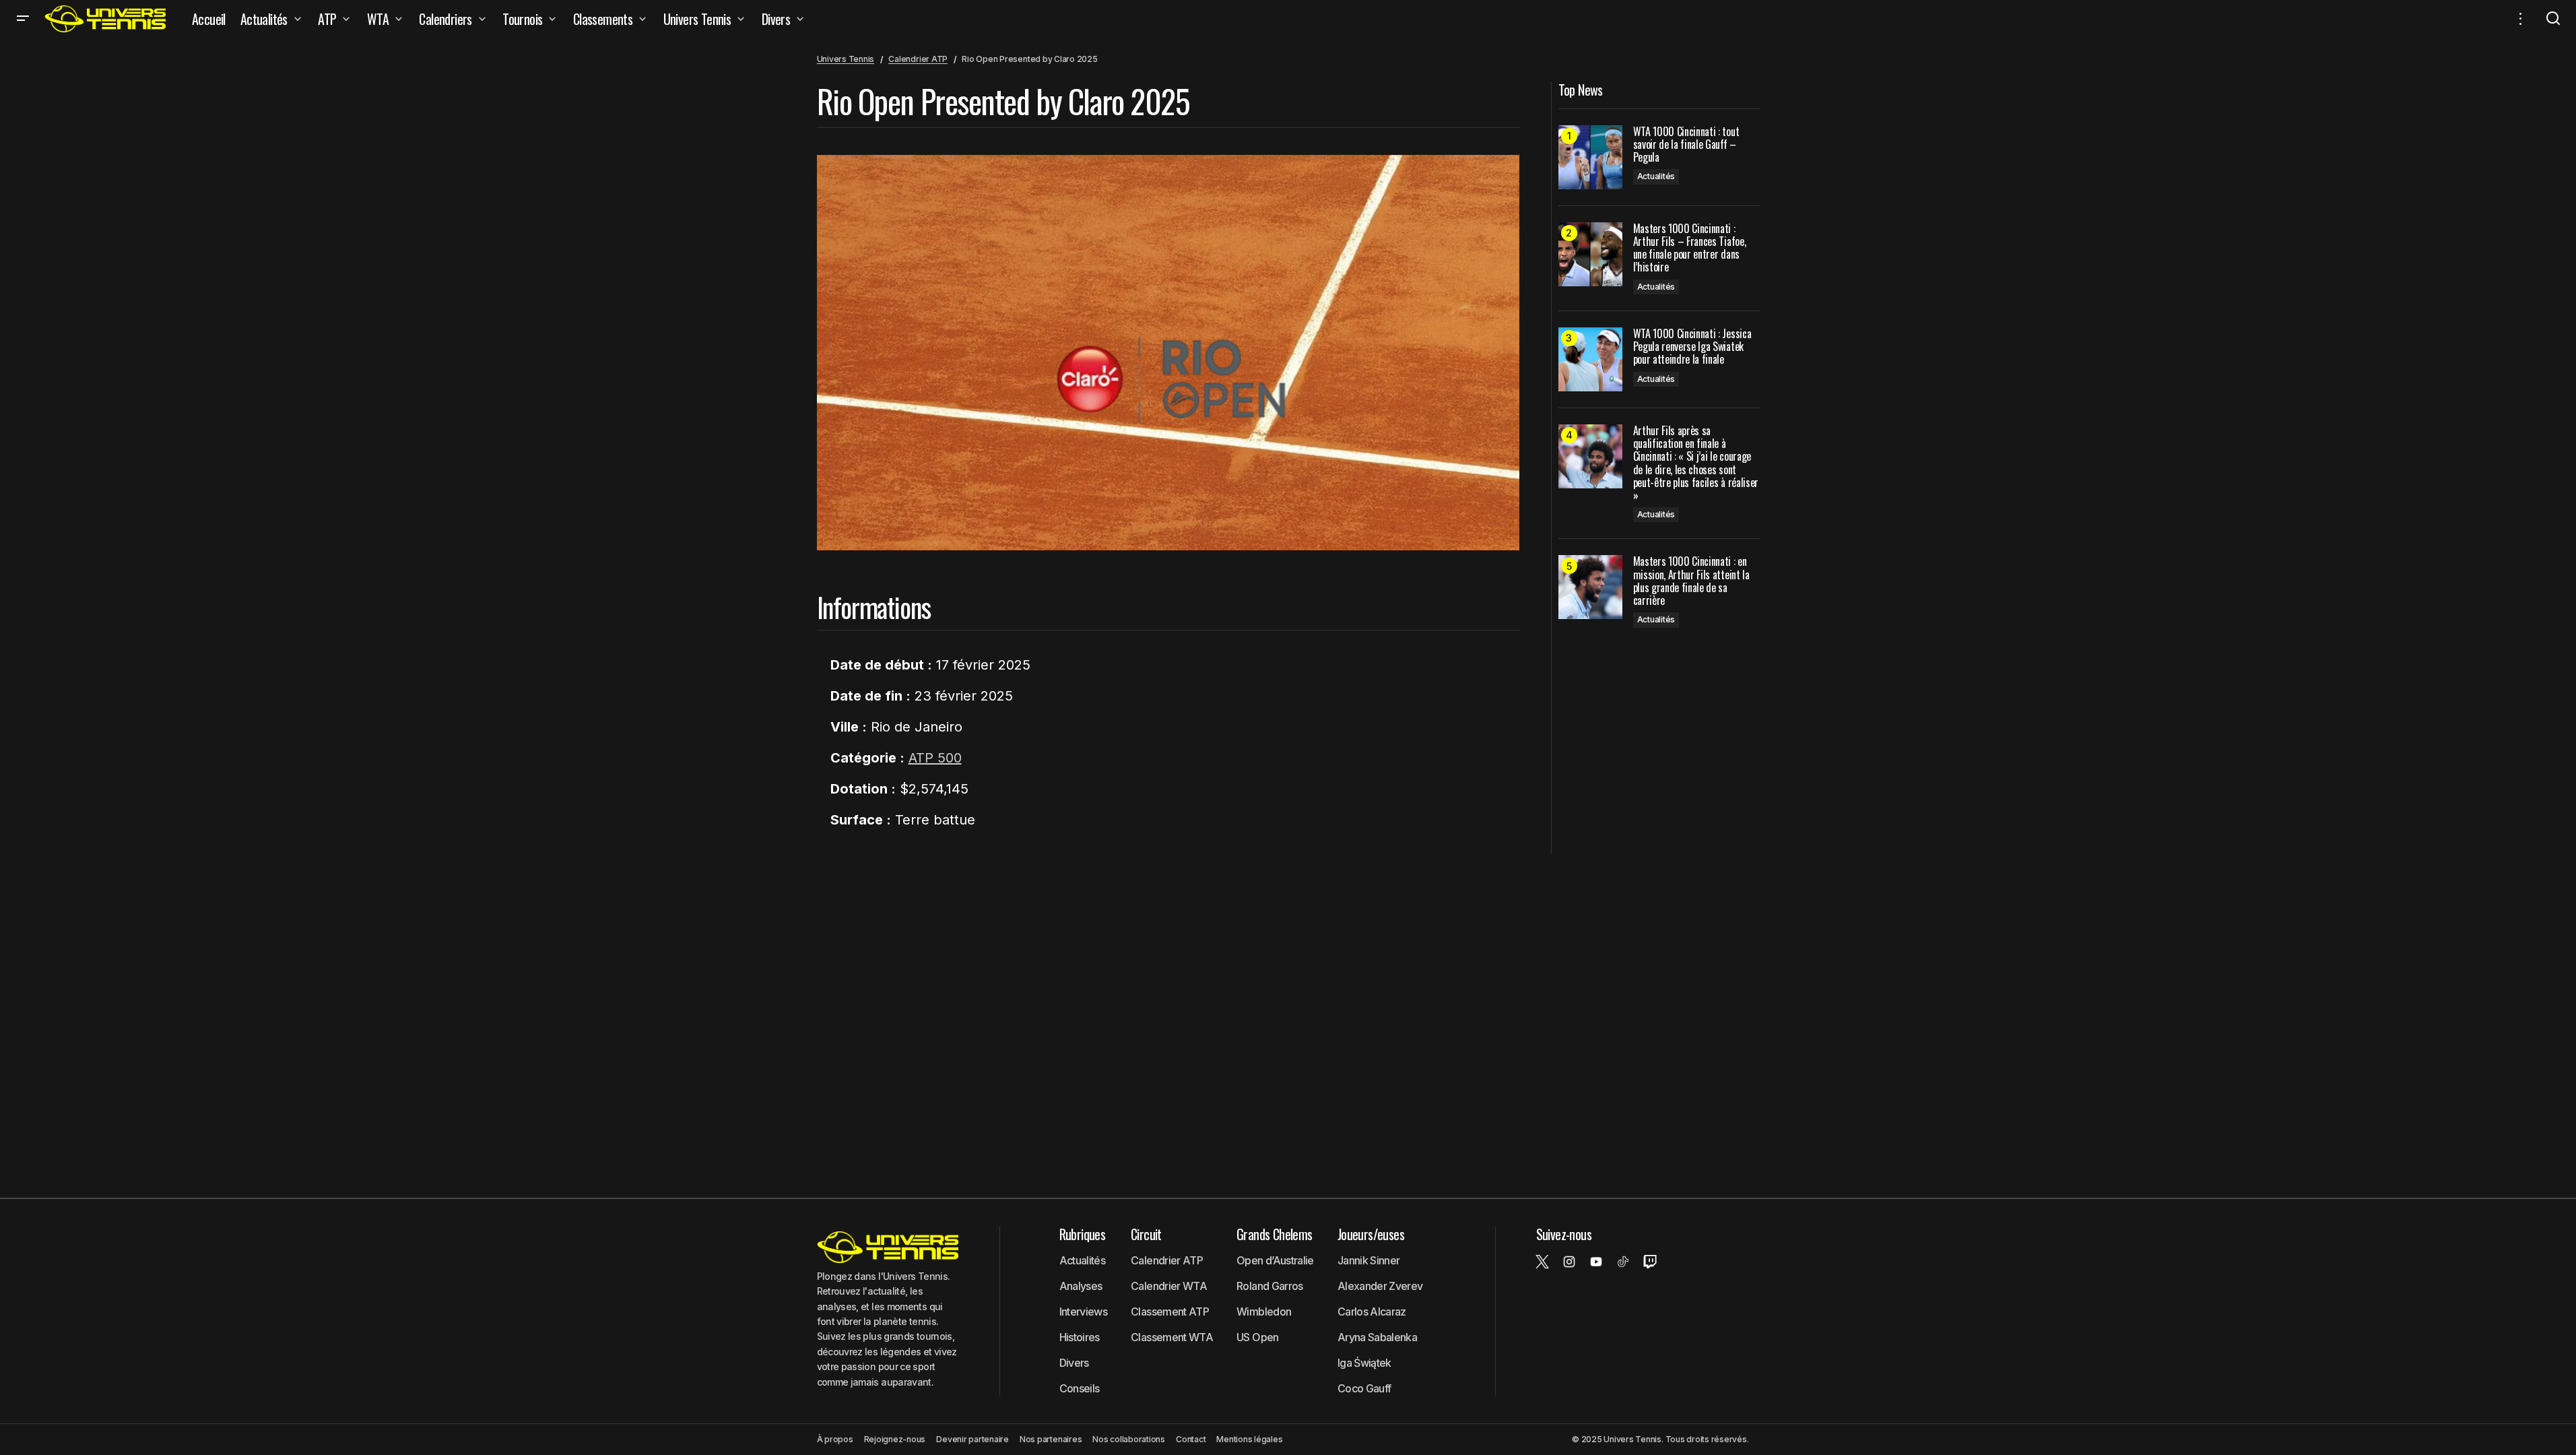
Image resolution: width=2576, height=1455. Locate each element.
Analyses (1081, 1286)
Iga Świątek (1364, 1363)
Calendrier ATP (918, 59)
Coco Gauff (1364, 1388)
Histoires (1080, 1337)
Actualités (1656, 176)
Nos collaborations (1129, 1439)
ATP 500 (935, 758)
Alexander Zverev (1380, 1286)
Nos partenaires (1051, 1439)
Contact (1191, 1439)
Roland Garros (1270, 1286)
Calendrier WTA (1169, 1286)
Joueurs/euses (1371, 1234)
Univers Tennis (846, 59)
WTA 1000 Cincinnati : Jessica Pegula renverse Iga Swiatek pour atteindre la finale (1692, 347)
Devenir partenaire (972, 1439)
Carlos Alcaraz (1372, 1312)
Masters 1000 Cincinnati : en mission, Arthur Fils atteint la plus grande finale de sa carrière (1691, 581)
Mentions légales (1249, 1439)
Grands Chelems (1275, 1234)
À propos (835, 1439)
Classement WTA (1172, 1337)
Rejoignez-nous (895, 1439)
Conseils (1080, 1388)
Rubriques (1083, 1234)
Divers (1074, 1363)
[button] (23, 19)
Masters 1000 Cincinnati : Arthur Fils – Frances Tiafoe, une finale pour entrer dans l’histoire (1690, 248)
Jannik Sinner (1369, 1260)
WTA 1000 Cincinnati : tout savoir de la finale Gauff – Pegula (1686, 145)
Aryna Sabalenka (1377, 1337)
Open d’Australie (1275, 1260)
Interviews (1084, 1312)
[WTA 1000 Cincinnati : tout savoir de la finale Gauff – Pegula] (1590, 157)
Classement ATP (1170, 1312)
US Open (1258, 1337)
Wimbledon (1264, 1312)
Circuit (1146, 1234)
